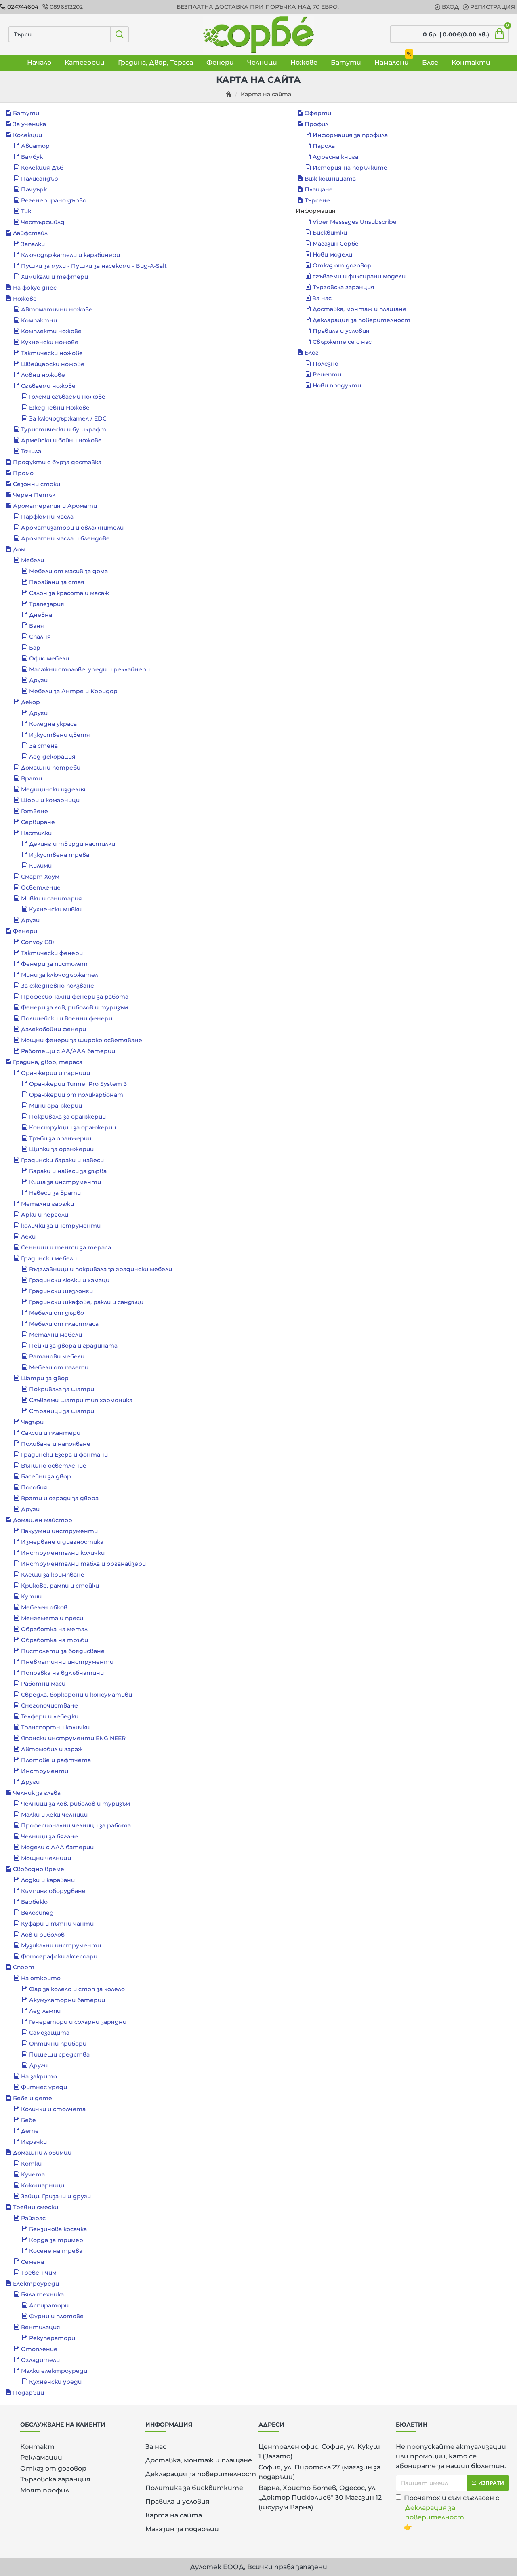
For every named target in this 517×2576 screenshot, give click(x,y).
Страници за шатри (62, 1411)
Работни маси (43, 1684)
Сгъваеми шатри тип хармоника (81, 1400)
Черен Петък (34, 495)
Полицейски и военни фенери (67, 1018)
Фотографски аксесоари (59, 1956)
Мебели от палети (59, 1367)
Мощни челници (46, 1858)
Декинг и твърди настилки (72, 844)
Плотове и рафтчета (56, 1760)
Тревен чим (39, 2273)
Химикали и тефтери (55, 277)
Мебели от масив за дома (68, 571)
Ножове (25, 299)
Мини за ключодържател (60, 975)
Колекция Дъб (42, 168)
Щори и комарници (50, 800)
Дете (30, 2131)
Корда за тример (56, 2240)
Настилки (36, 833)
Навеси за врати (55, 1193)
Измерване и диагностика (62, 1542)
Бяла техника (42, 2294)
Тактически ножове (52, 353)
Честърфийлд (43, 222)
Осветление (41, 887)
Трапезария (47, 604)
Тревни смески (36, 2207)
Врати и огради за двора (60, 1498)
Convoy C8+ (38, 942)
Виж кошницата (330, 179)
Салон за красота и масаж (69, 593)
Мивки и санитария (51, 898)
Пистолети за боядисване (63, 1651)
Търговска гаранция (344, 287)
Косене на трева (56, 2251)
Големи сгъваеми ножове (67, 397)
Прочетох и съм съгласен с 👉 (452, 2512)
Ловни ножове (43, 375)
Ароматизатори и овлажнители (72, 528)
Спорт (24, 1967)
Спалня (40, 637)
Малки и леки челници (54, 1815)
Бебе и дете (33, 2098)
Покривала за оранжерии (67, 1117)
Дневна (41, 615)
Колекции (27, 135)
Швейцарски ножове (53, 364)
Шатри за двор (45, 1378)
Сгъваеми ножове (48, 386)
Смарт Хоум (40, 877)
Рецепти (327, 374)
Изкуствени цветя (60, 735)
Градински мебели (49, 1258)
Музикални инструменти (61, 1945)
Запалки (33, 244)
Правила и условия (341, 331)
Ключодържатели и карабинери (70, 255)
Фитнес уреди (44, 2087)
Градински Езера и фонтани (64, 1455)
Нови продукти (337, 385)
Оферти (318, 113)
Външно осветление (54, 1466)
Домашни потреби (51, 768)
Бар (35, 648)
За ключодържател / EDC (68, 418)
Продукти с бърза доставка (57, 462)
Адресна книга (335, 157)
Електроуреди (36, 2284)
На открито (41, 1978)
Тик (26, 211)
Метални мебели (56, 1335)
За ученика (29, 124)
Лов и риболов (43, 1935)
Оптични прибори (58, 2044)
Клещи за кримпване (53, 1575)
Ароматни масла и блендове (65, 538)
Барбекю (34, 1902)
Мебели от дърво (57, 1313)
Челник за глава (37, 1793)
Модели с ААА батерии (57, 1847)
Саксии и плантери (51, 1433)
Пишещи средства (59, 2054)
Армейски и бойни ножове (61, 440)
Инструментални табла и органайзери (83, 1564)
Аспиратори (49, 2305)
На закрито (39, 2076)
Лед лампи (45, 2011)
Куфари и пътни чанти (57, 1924)
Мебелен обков (44, 1607)
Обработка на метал (54, 1629)
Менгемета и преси (52, 1618)
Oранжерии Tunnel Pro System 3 (78, 1084)
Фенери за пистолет (54, 964)
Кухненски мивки (55, 909)
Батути (26, 113)
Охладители (40, 2360)
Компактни (39, 320)
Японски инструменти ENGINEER (73, 1738)
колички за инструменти (61, 1226)
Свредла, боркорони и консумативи (77, 1695)
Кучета (33, 2174)
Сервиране (38, 822)
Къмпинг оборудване (53, 1891)
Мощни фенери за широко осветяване (82, 1040)
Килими (40, 866)
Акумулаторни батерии (67, 2000)
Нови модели (332, 254)
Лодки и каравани (48, 1880)
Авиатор (35, 146)
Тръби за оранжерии (60, 1138)
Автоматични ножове (57, 309)
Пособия (34, 1487)
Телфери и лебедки (50, 1716)
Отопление (39, 2349)
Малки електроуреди (54, 2371)
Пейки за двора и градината (73, 1346)
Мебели (33, 560)
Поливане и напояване (56, 1444)
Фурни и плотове (56, 2316)
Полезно (326, 364)
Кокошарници (43, 2185)
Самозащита (49, 2033)
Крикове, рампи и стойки (60, 1586)
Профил (316, 124)
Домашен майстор (43, 1520)
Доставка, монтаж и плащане (359, 309)
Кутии (31, 1596)
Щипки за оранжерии (61, 1149)
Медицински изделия (53, 789)
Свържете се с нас (342, 342)
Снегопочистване (49, 1705)
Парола (324, 146)
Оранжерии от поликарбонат (76, 1095)
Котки (31, 2164)
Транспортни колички (55, 1727)
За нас (322, 298)
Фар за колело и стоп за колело (77, 1989)
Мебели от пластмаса (64, 1324)
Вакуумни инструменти (59, 1531)
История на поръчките (350, 168)
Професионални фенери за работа (75, 997)
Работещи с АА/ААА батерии (68, 1051)
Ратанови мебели (57, 1356)
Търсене (317, 200)
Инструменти (45, 1771)
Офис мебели (49, 658)
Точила (31, 451)
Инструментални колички (63, 1553)
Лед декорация (52, 757)
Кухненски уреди (55, 2382)
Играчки (34, 2142)
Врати (32, 778)
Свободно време (39, 1869)
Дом (19, 549)
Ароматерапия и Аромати (55, 506)
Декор (30, 702)
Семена (33, 2262)
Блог (312, 353)
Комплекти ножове (51, 331)
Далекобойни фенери (54, 1029)
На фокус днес (35, 288)
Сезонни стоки (37, 484)
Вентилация (41, 2327)
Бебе (28, 2120)
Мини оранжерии (56, 1106)
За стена (43, 746)
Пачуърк (34, 189)
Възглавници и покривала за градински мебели (101, 1269)
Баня (37, 626)
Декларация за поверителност (361, 320)
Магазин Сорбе (336, 244)
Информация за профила (350, 135)
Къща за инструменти (65, 1182)
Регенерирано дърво (54, 200)
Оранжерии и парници (56, 1073)
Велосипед (37, 1913)
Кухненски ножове (50, 342)
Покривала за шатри (62, 1389)
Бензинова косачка (58, 2229)
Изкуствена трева (59, 855)
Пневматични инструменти (67, 1662)
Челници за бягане (49, 1836)
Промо (23, 473)
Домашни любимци (42, 2153)
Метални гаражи (47, 1204)
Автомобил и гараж (52, 1749)
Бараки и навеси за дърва (68, 1171)
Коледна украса (53, 724)
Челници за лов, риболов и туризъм (76, 1804)
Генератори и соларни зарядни (78, 2022)
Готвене (35, 811)
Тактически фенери (52, 953)
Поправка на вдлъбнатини (62, 1673)
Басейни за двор (46, 1476)
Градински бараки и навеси (62, 1160)
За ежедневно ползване (58, 986)
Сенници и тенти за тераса (66, 1247)
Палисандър (40, 179)
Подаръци (28, 2393)
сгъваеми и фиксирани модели (359, 276)
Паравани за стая (57, 582)
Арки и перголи (45, 1215)
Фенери (25, 931)
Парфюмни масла (47, 517)
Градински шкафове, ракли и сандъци (86, 1302)
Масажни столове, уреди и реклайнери (89, 669)
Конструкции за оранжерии (73, 1127)
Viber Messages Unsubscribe (355, 222)
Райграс (33, 2218)
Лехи (28, 1236)
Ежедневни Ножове (59, 408)
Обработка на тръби (55, 1640)
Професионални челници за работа (76, 1825)
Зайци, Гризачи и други (56, 2196)
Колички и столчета (53, 2109)
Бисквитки (330, 233)
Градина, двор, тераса (48, 1062)
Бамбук (32, 157)
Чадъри (32, 1422)
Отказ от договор (342, 265)
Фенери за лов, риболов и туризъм (75, 1007)
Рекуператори (52, 2338)
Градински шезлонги (61, 1291)
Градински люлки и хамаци (69, 1280)
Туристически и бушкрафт (64, 429)
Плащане (319, 189)
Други (38, 680)
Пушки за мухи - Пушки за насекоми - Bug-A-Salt (94, 266)
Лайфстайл (30, 233)
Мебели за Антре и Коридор (73, 691)
